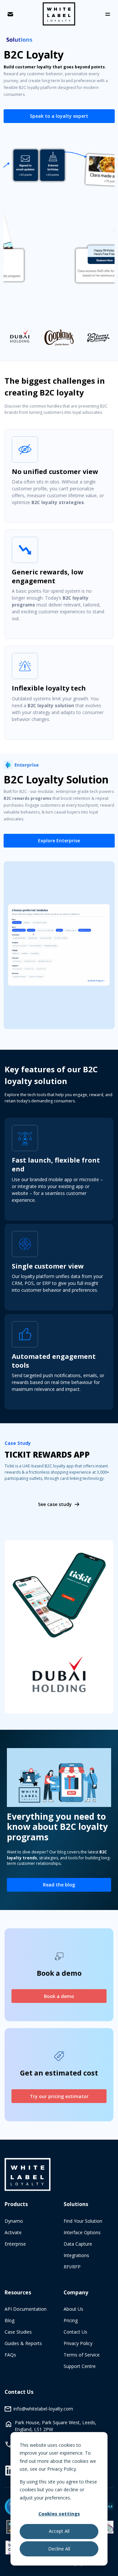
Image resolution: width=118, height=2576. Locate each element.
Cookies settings (59, 2514)
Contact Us (75, 2332)
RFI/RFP (72, 2267)
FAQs (10, 2355)
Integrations (76, 2255)
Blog (10, 2320)
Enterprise (15, 2244)
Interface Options (82, 2232)
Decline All (59, 2549)
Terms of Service (82, 2355)
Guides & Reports (23, 2343)
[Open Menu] (108, 14)
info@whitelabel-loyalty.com (43, 2409)
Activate (13, 2232)
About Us (73, 2309)
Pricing (71, 2320)
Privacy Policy (78, 2343)
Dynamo (14, 2221)
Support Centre (80, 2366)
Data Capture (78, 2244)
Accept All (59, 2531)
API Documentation (26, 2309)
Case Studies (18, 2332)
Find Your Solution (83, 2221)
